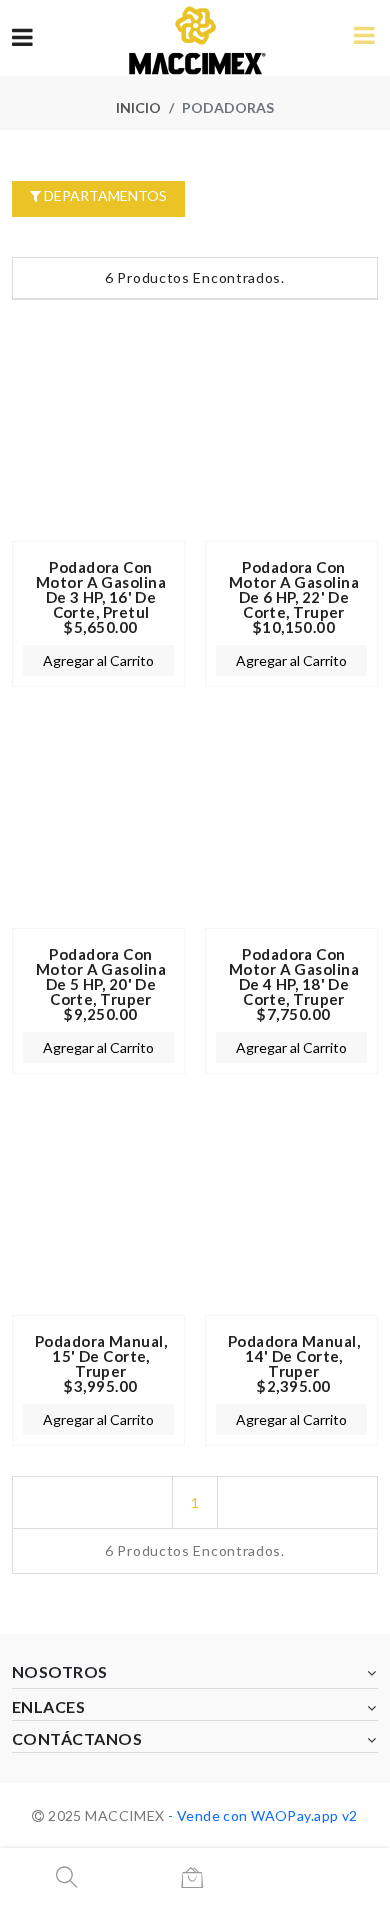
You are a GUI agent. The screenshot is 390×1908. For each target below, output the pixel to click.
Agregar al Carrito (98, 660)
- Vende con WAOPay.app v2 (261, 1815)
